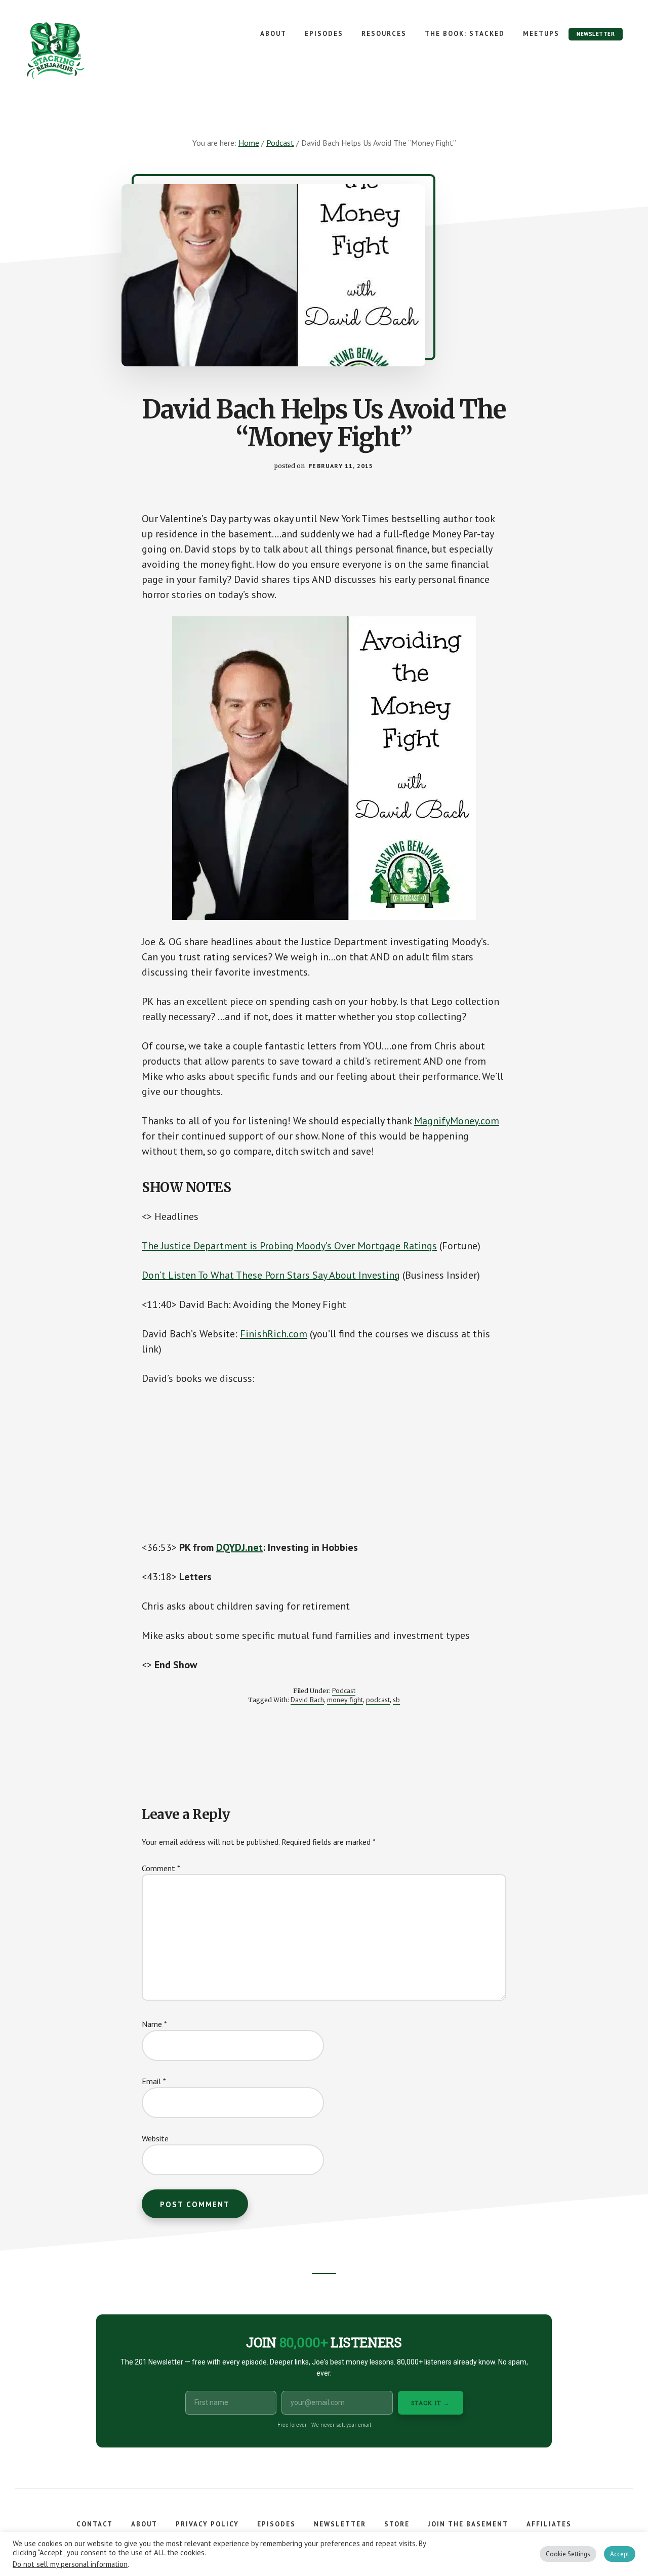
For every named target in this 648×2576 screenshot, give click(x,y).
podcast (378, 1700)
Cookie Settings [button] (568, 2554)
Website (155, 2138)
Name (154, 2024)
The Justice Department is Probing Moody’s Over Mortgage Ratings (289, 1246)
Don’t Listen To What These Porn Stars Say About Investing (271, 1275)
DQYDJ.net (239, 1547)
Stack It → (431, 2403)
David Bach (307, 1700)
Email (154, 2081)
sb (396, 1700)
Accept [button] (620, 2554)
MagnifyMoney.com (457, 1121)
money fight (345, 1700)
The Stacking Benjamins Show (89, 51)
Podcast (344, 1691)
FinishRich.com (274, 1334)
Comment (161, 1868)
